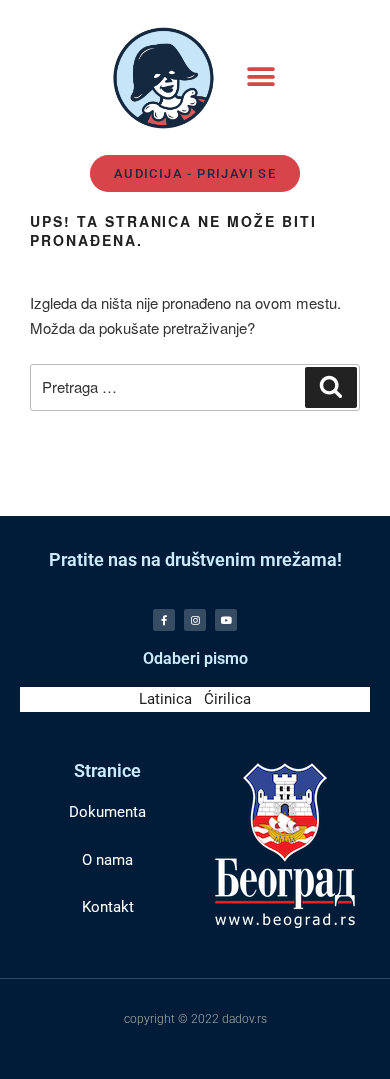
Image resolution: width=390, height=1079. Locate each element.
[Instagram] (195, 620)
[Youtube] (226, 620)
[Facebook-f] (164, 620)
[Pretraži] (331, 388)
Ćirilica (227, 699)
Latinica (165, 699)
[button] (260, 77)
